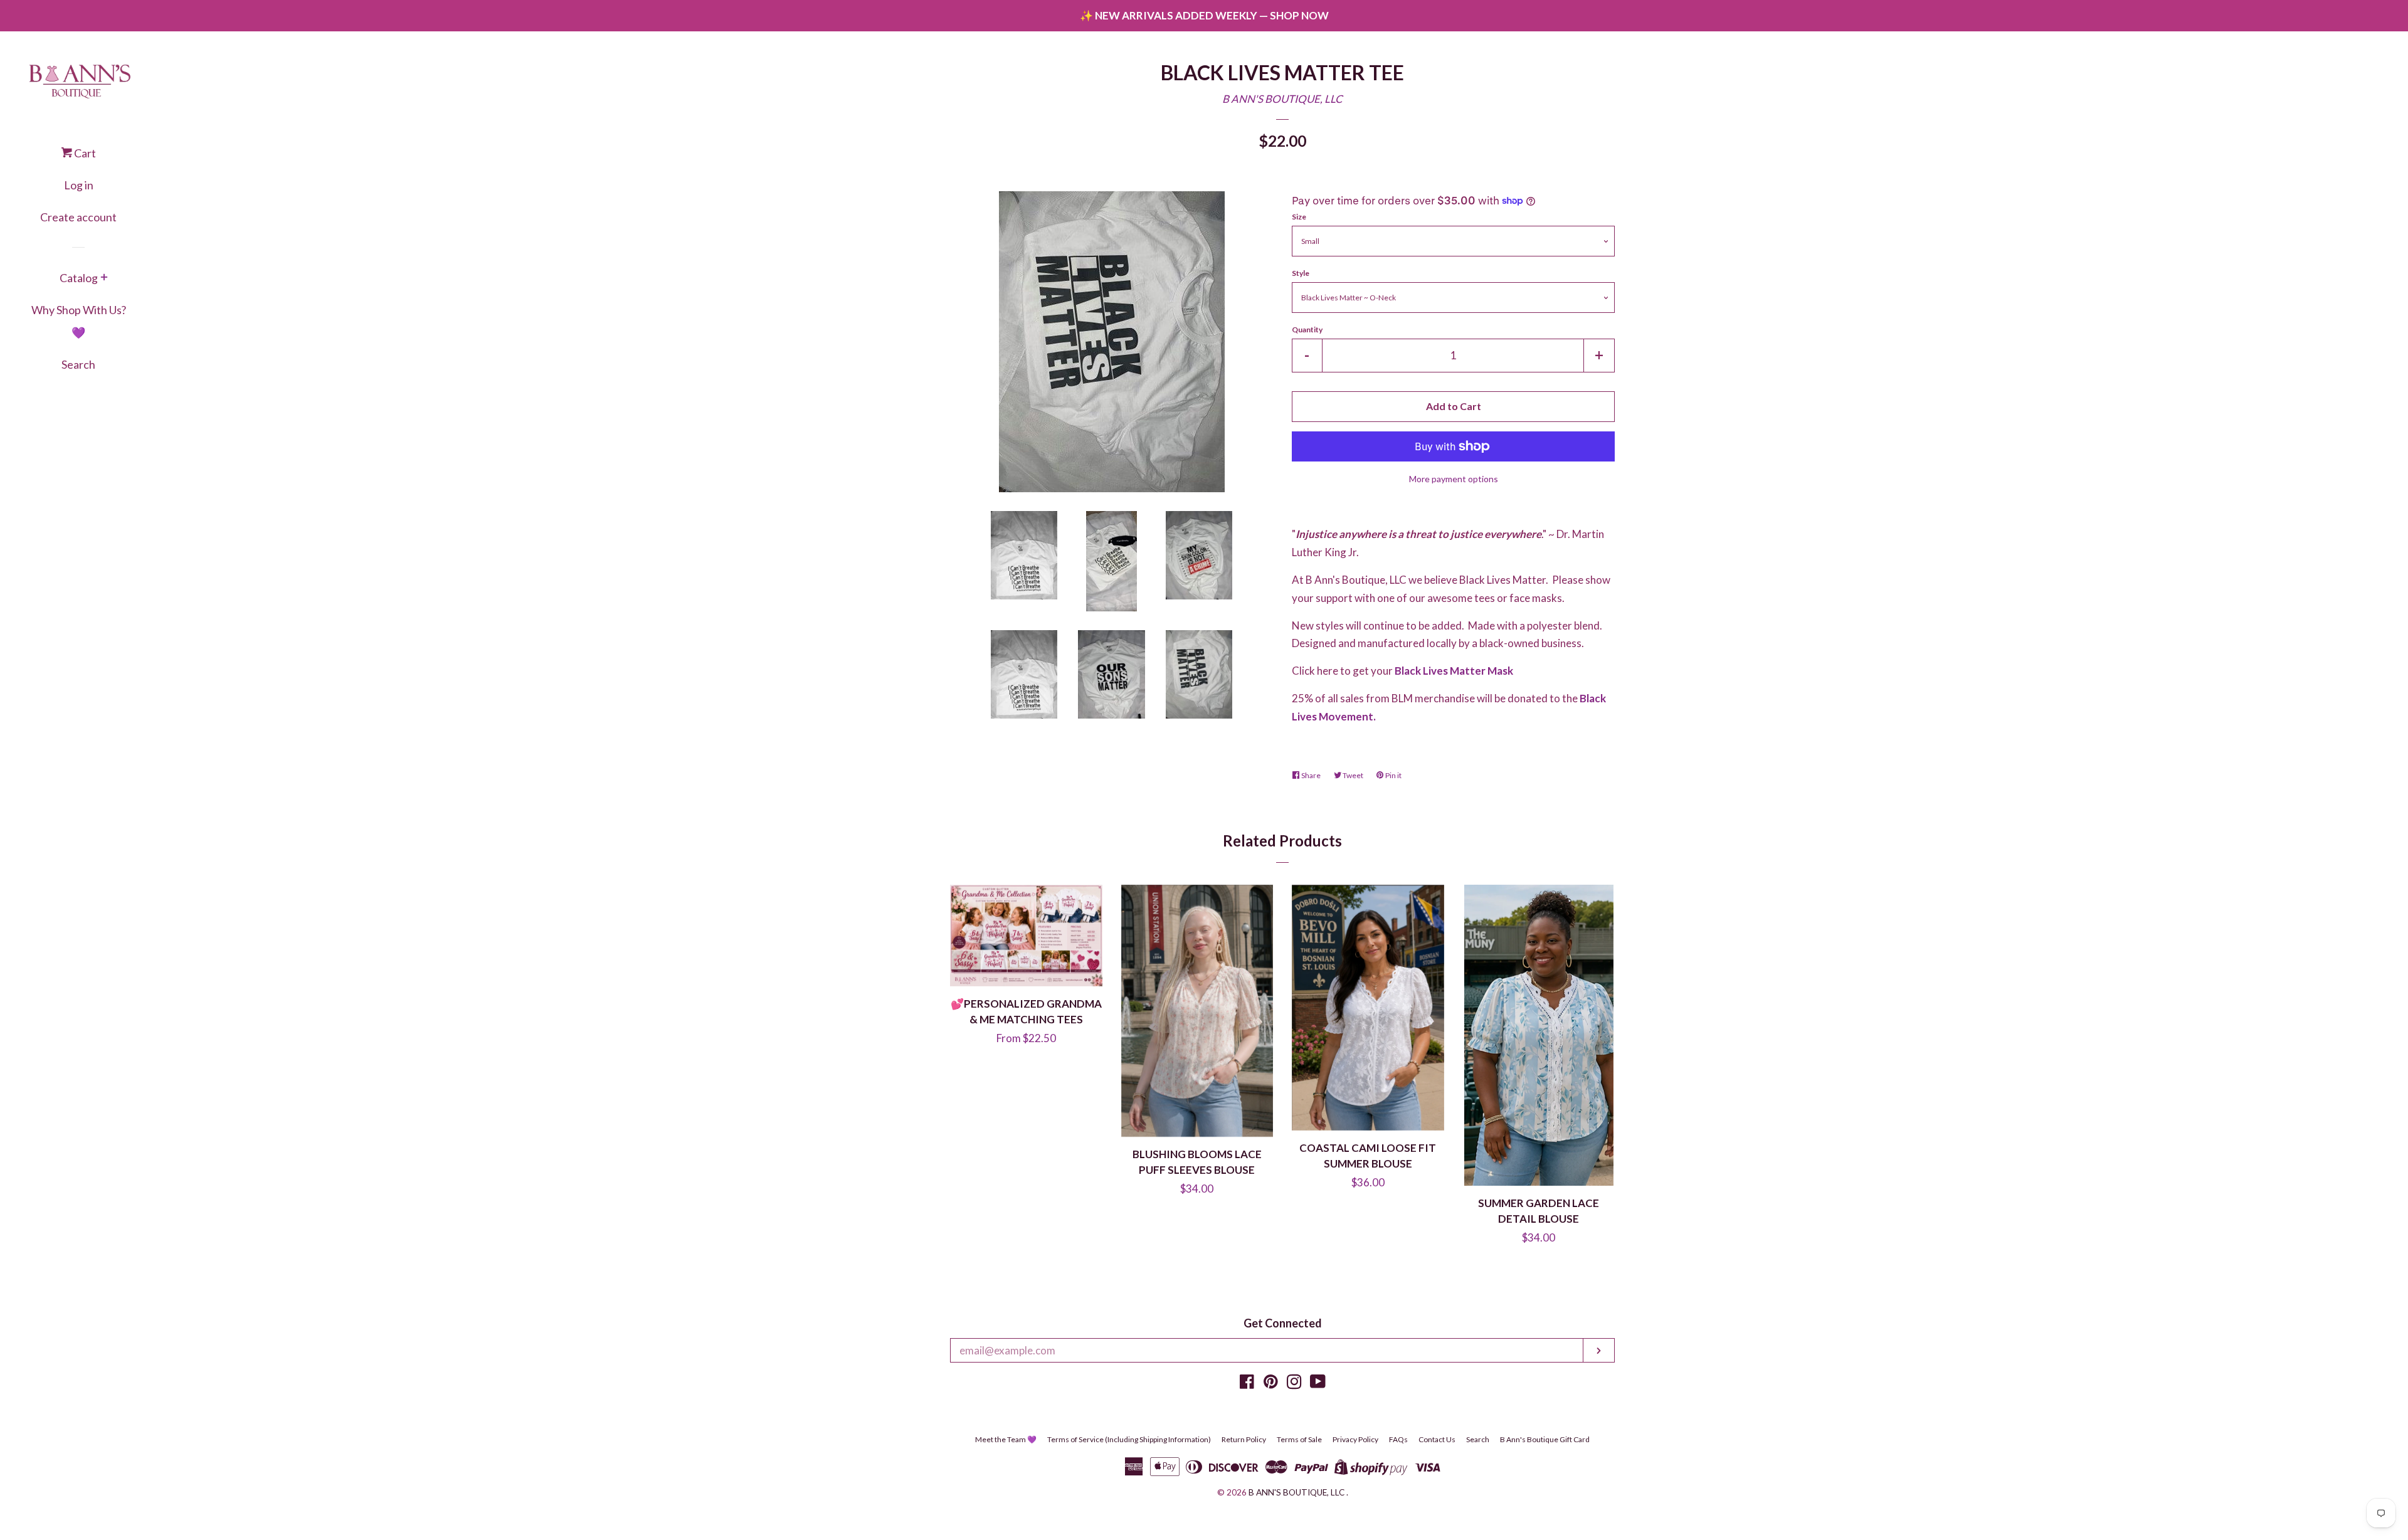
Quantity (1307, 330)
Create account (78, 217)
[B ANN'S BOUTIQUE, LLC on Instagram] (1294, 1384)
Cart (84, 153)
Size (1299, 217)
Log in (79, 185)
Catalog (79, 278)
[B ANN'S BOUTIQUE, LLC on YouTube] (1318, 1384)
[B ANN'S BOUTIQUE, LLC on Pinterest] (1271, 1384)
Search (78, 364)
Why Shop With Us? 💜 (79, 321)
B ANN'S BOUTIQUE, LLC (1282, 99)
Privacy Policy (1355, 1439)
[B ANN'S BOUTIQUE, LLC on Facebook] (1247, 1384)
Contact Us (1437, 1439)
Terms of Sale (1299, 1439)
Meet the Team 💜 (1006, 1439)
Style (1301, 273)
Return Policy (1244, 1439)
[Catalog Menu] (104, 278)
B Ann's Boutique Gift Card (1545, 1439)
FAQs (1398, 1439)
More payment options (1454, 479)
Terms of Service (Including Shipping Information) (1129, 1439)
